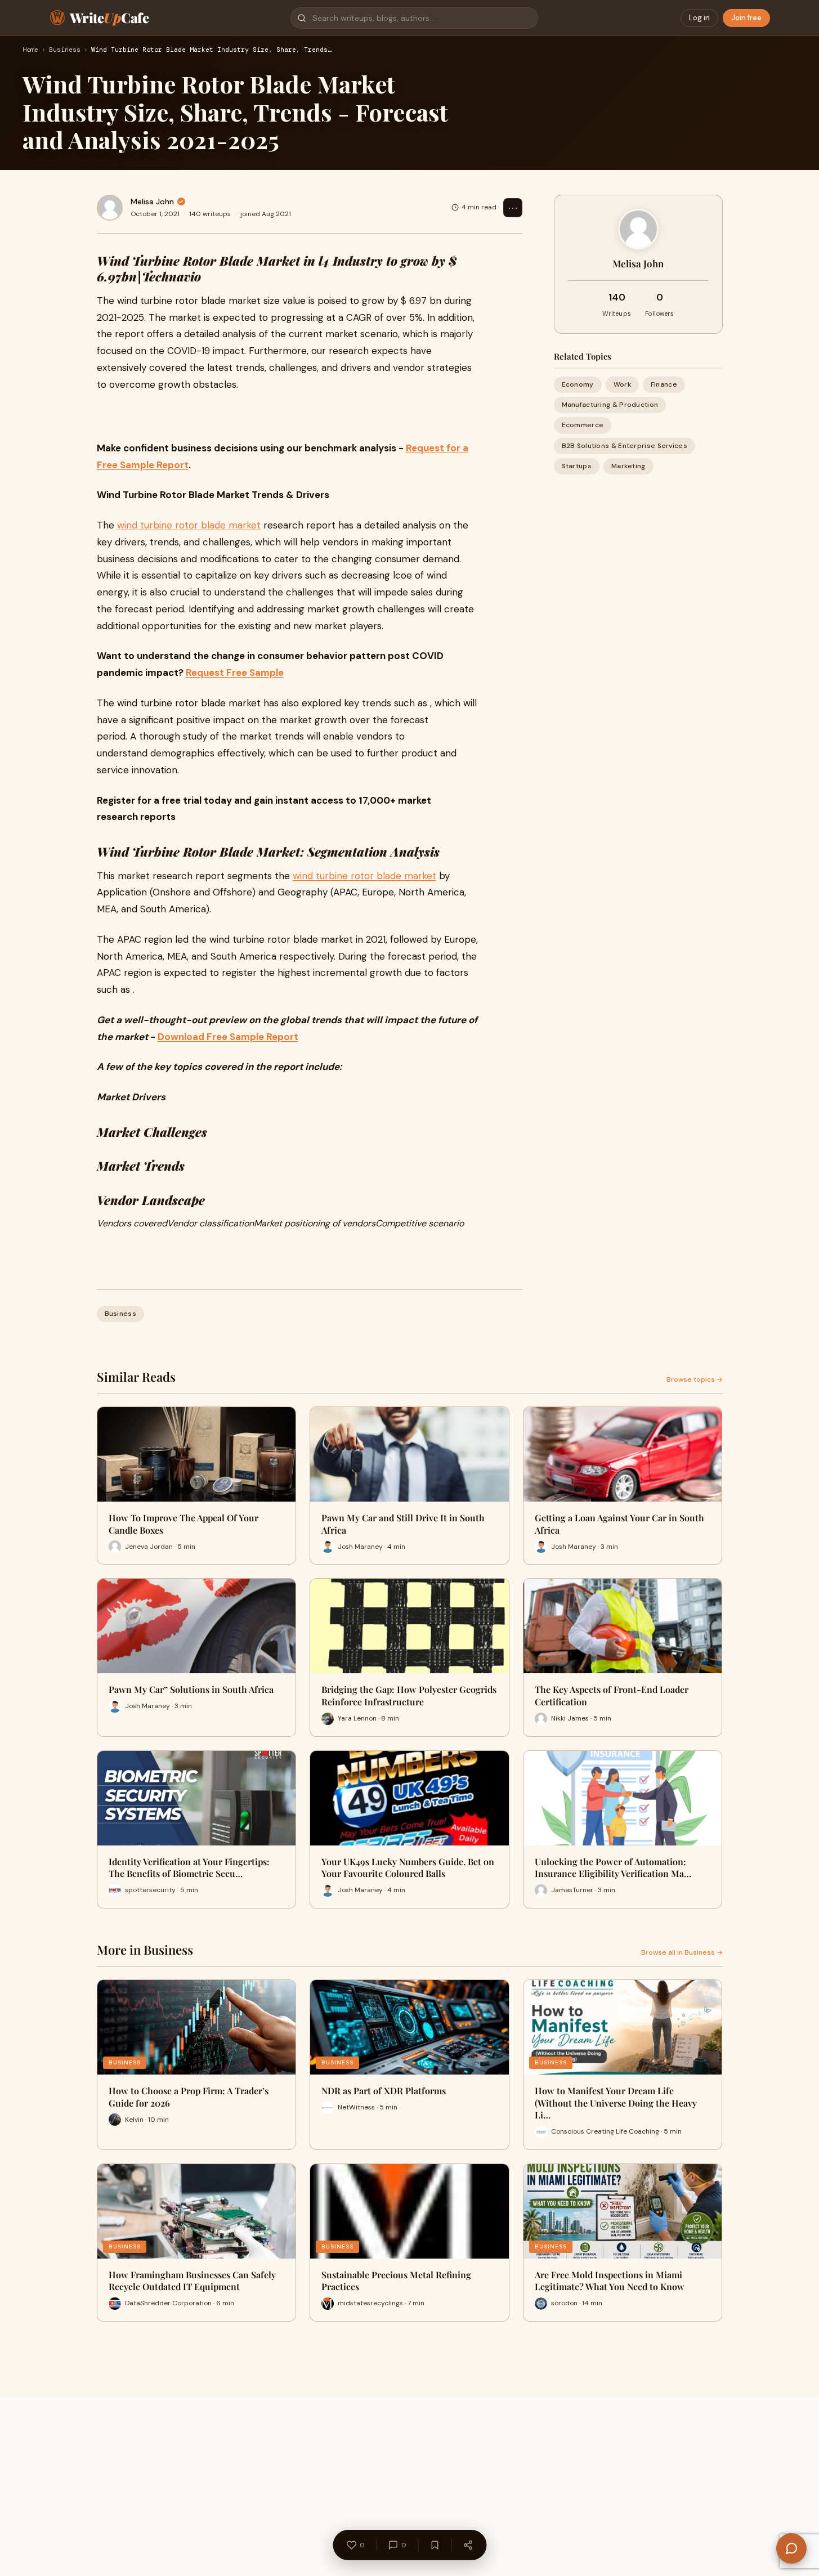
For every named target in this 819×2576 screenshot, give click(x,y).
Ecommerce (583, 425)
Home (30, 50)
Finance (664, 384)
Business (65, 50)
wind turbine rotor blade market (189, 525)
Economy (578, 384)
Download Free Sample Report (228, 1037)
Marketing (628, 465)
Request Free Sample (235, 673)
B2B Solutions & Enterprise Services (625, 445)
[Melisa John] (110, 208)
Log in (699, 18)
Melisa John (152, 201)
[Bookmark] (435, 2545)
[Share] (468, 2545)
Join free (746, 18)
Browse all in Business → (682, 1952)
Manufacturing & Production (610, 405)
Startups (577, 465)
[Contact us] (791, 2548)
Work (622, 384)
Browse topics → (695, 1379)
